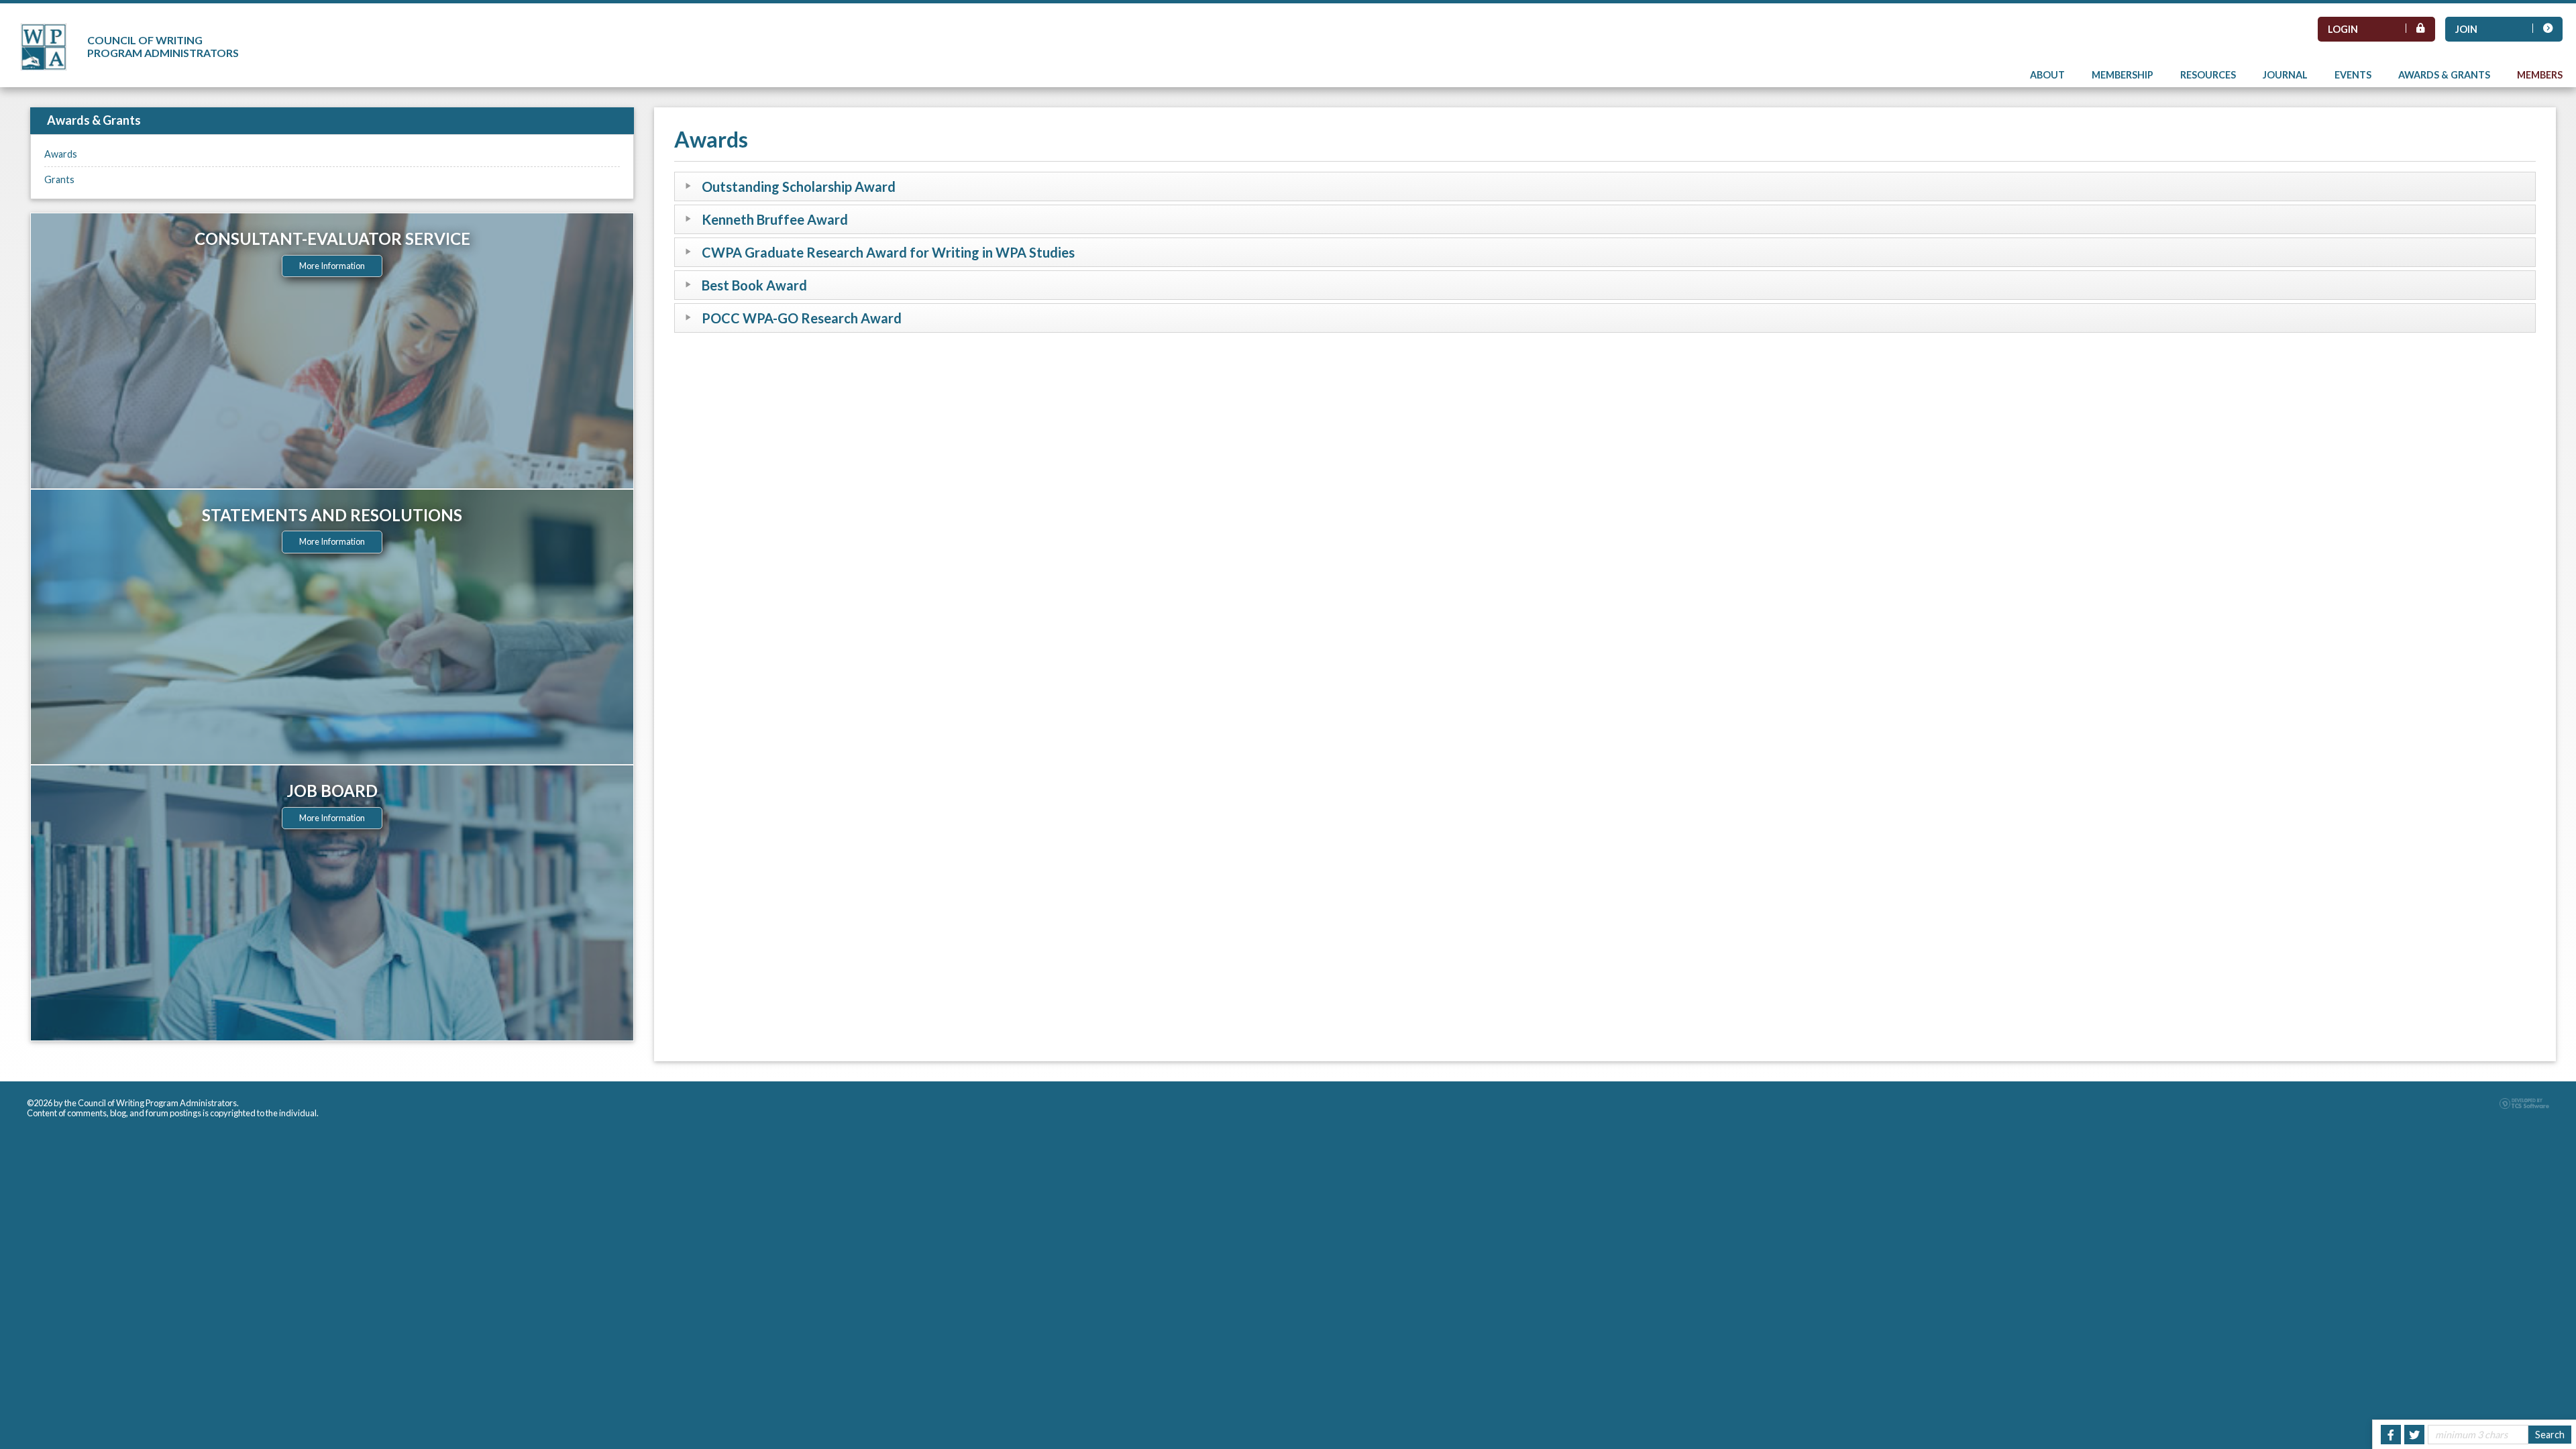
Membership (2123, 75)
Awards (61, 154)
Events (2353, 75)
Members (2540, 75)
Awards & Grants (2444, 75)
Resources (2208, 75)
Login (2343, 29)
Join (2466, 29)
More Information (332, 266)
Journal (2285, 75)
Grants (59, 179)
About (2047, 75)
